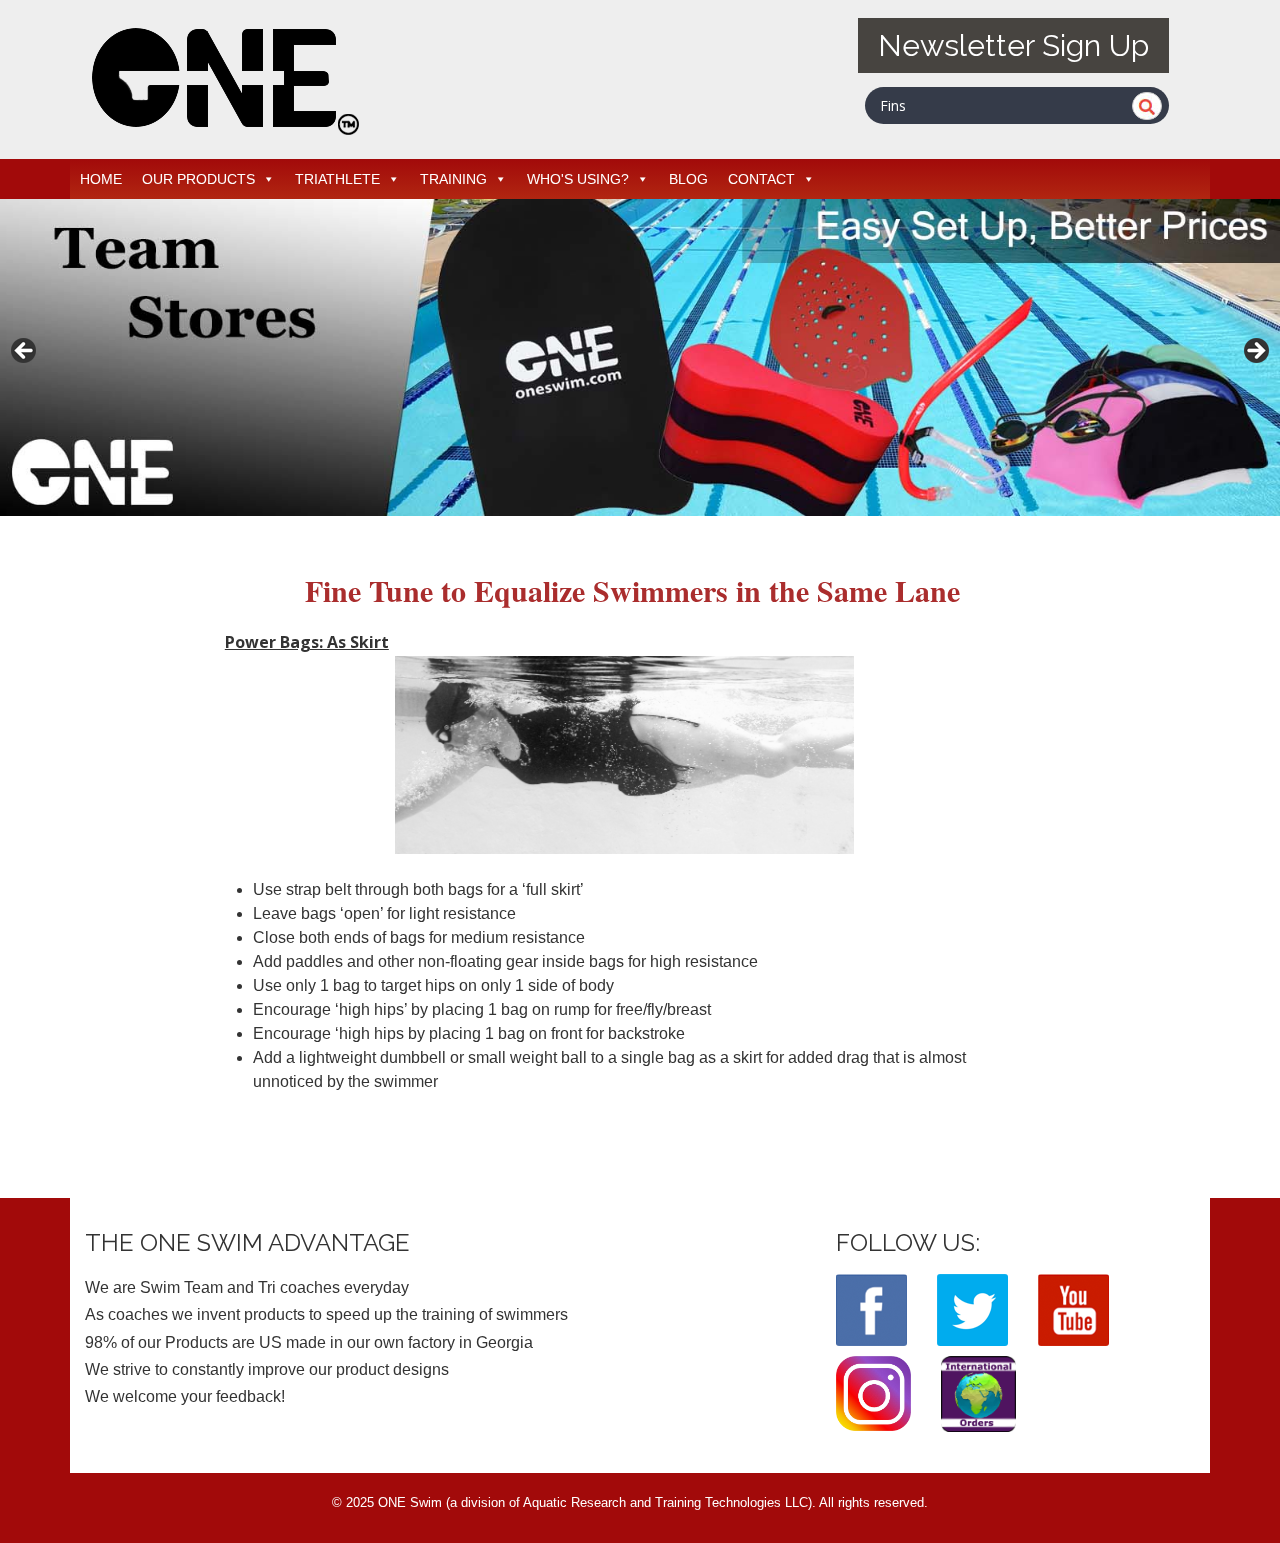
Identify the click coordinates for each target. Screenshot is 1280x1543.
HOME (101, 179)
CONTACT (761, 179)
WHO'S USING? (578, 179)
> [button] (1255, 352)
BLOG (688, 179)
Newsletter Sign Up (1013, 45)
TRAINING (453, 179)
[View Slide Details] (640, 357)
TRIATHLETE (337, 179)
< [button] (25, 352)
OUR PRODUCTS (198, 179)
